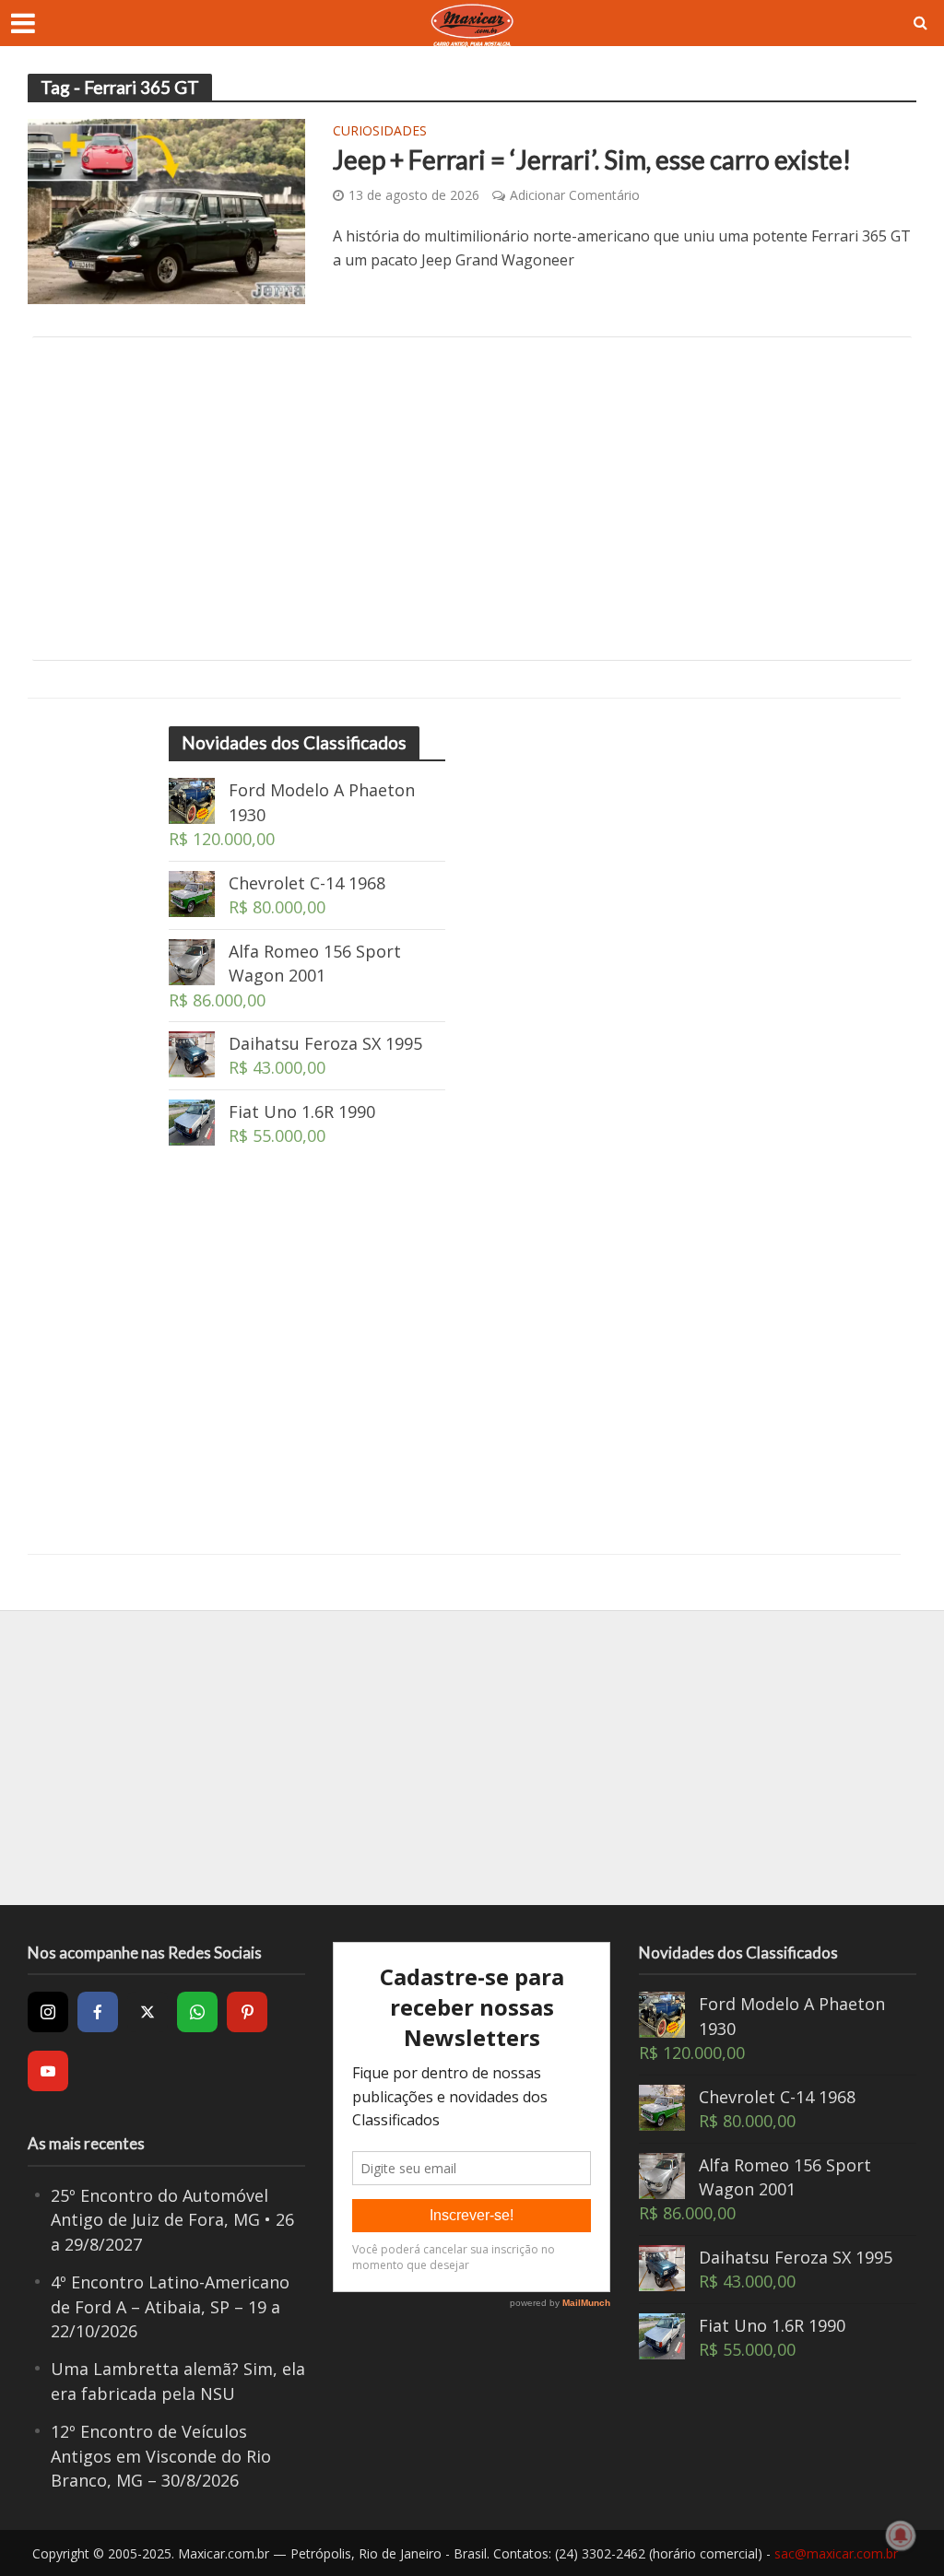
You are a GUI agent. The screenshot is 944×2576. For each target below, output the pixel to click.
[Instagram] (48, 2012)
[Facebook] (98, 2012)
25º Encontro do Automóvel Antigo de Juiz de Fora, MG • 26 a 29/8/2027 (172, 2220)
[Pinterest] (247, 2012)
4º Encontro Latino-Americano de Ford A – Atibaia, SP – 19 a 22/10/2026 (170, 2306)
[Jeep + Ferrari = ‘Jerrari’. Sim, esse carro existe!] (166, 210)
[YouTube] (48, 2071)
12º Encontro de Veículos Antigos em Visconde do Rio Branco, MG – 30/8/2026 (161, 2456)
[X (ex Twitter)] (147, 2012)
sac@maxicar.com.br (836, 2553)
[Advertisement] (472, 499)
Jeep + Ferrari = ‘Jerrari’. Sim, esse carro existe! (592, 159)
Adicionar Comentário (575, 195)
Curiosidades (380, 132)
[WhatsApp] (197, 2012)
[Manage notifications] (901, 2535)
